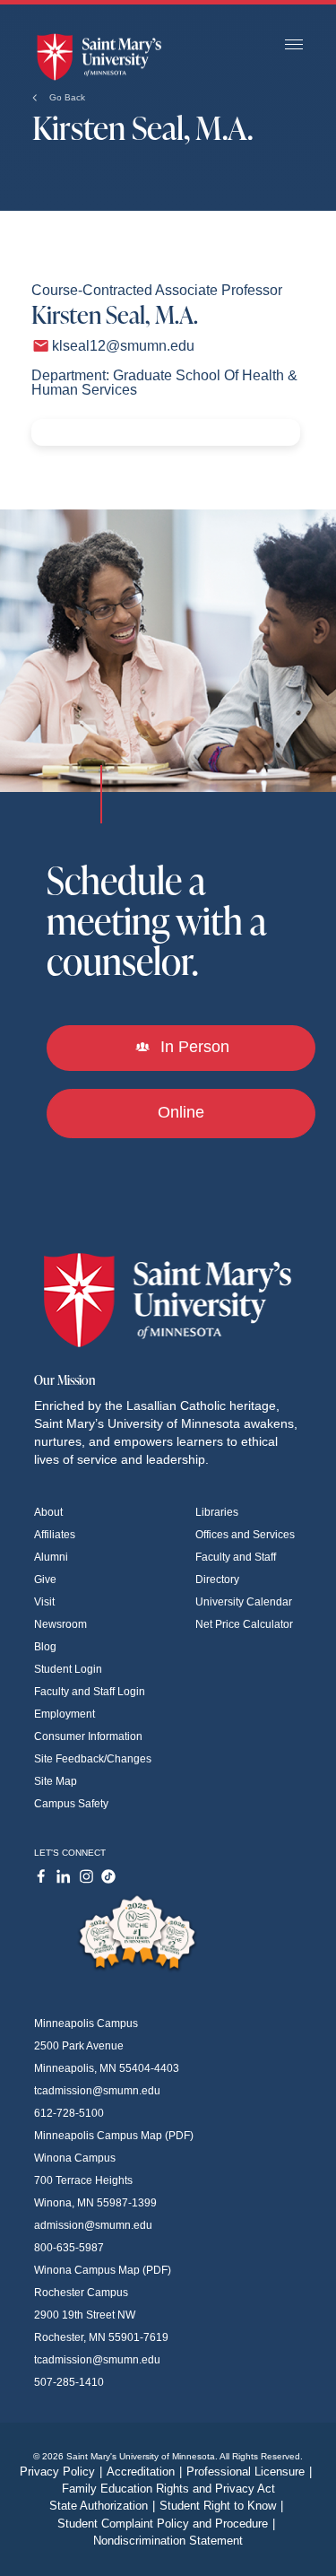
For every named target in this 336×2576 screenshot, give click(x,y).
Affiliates (55, 1535)
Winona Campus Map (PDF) (103, 2270)
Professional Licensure (249, 2472)
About (48, 1512)
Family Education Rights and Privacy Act (168, 2489)
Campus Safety (71, 1804)
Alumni (51, 1557)
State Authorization (102, 2506)
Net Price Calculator (244, 1624)
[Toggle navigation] (294, 45)
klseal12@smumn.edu (123, 346)
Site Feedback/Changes (93, 1759)
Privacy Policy (61, 2472)
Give (45, 1580)
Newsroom (60, 1624)
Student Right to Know (221, 2506)
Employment (65, 1714)
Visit (44, 1602)
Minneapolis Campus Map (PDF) (114, 2136)
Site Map (56, 1781)
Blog (45, 1647)
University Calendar (244, 1602)
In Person (193, 1047)
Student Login (68, 1669)
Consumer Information (88, 1736)
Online (181, 1112)
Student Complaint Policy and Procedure (166, 2524)
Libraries (217, 1512)
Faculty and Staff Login (90, 1692)
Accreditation (144, 2472)
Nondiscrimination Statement (168, 2541)
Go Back (66, 97)
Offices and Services (245, 1535)
